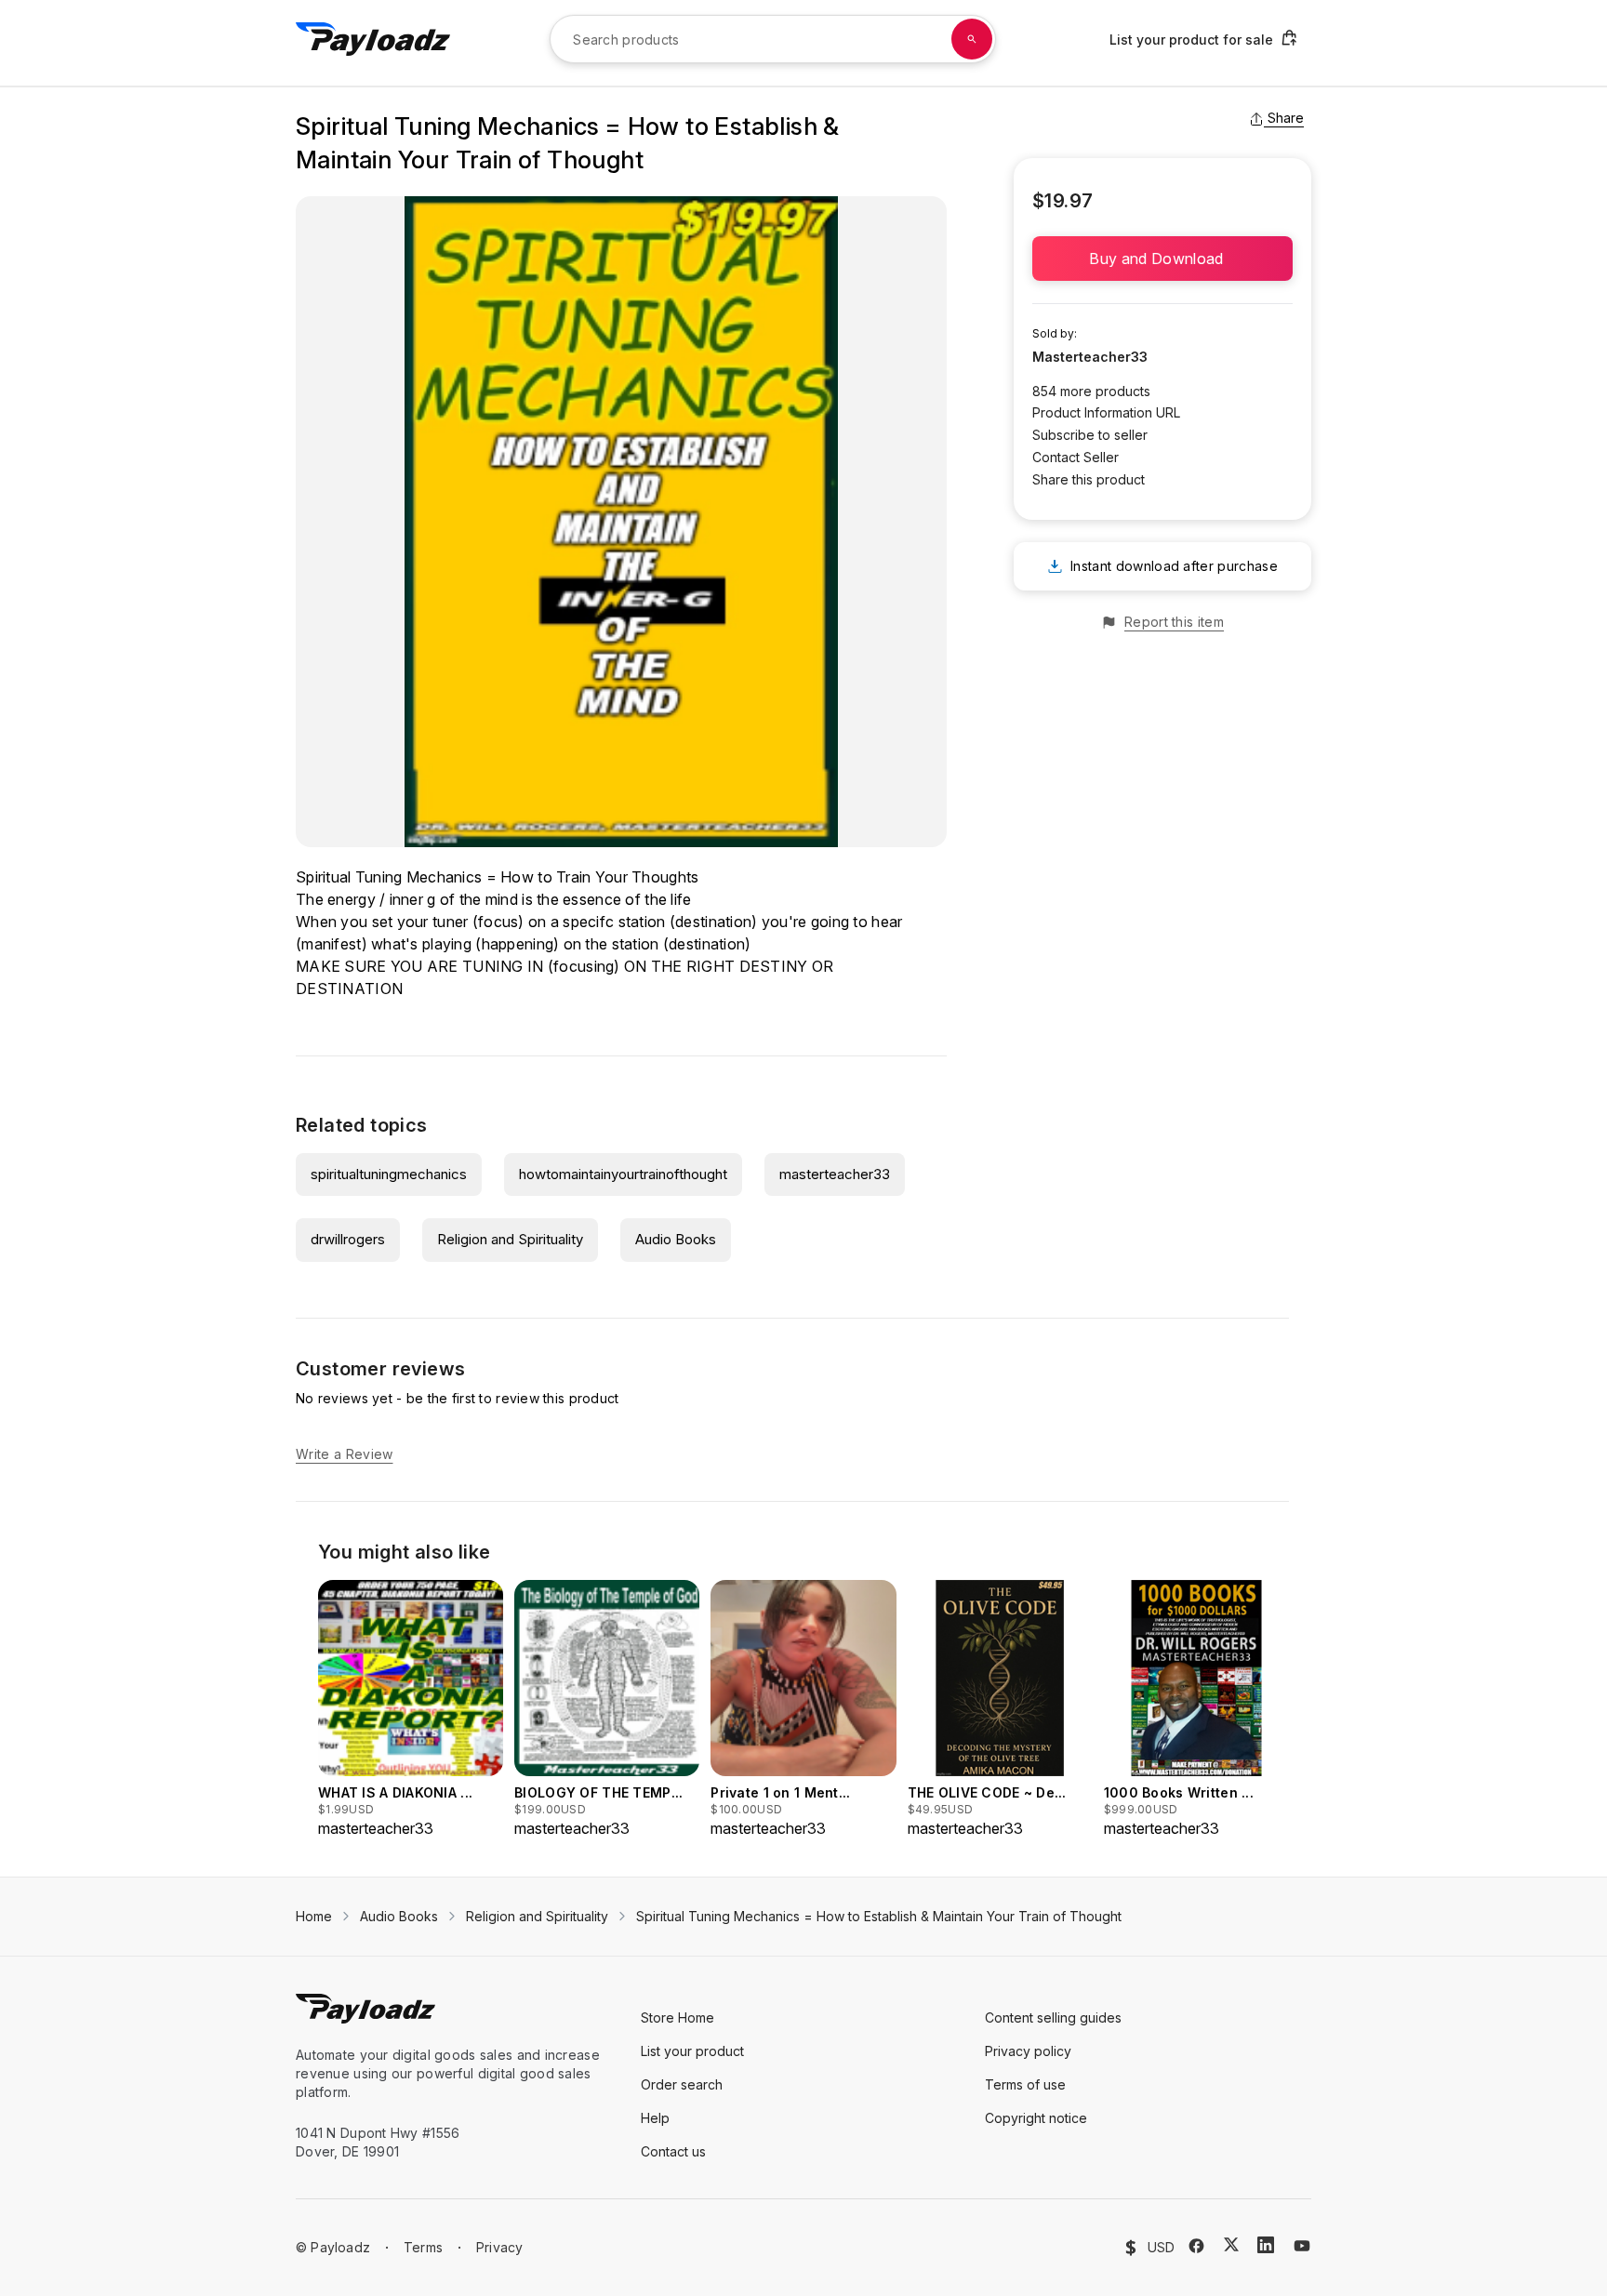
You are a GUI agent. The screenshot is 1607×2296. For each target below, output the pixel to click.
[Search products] (972, 39)
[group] (411, 1710)
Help (655, 2118)
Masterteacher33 (1090, 357)
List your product (692, 2051)
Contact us (673, 2151)
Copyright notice (1036, 2118)
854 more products (1091, 391)
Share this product (1089, 479)
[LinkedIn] (1266, 2245)
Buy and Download (1162, 259)
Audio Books (676, 1239)
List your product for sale (1191, 40)
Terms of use (1025, 2084)
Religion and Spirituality (510, 1239)
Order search (682, 2084)
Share (1286, 118)
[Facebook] (1196, 2246)
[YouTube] (1302, 2246)
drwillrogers (348, 1239)
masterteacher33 (835, 1174)
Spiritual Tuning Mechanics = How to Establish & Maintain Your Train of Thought (879, 1916)
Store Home (677, 2017)
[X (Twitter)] (1231, 2244)
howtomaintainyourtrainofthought (623, 1174)
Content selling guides (1053, 2017)
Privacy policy (1028, 2051)
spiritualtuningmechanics (389, 1174)
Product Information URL (1106, 412)
